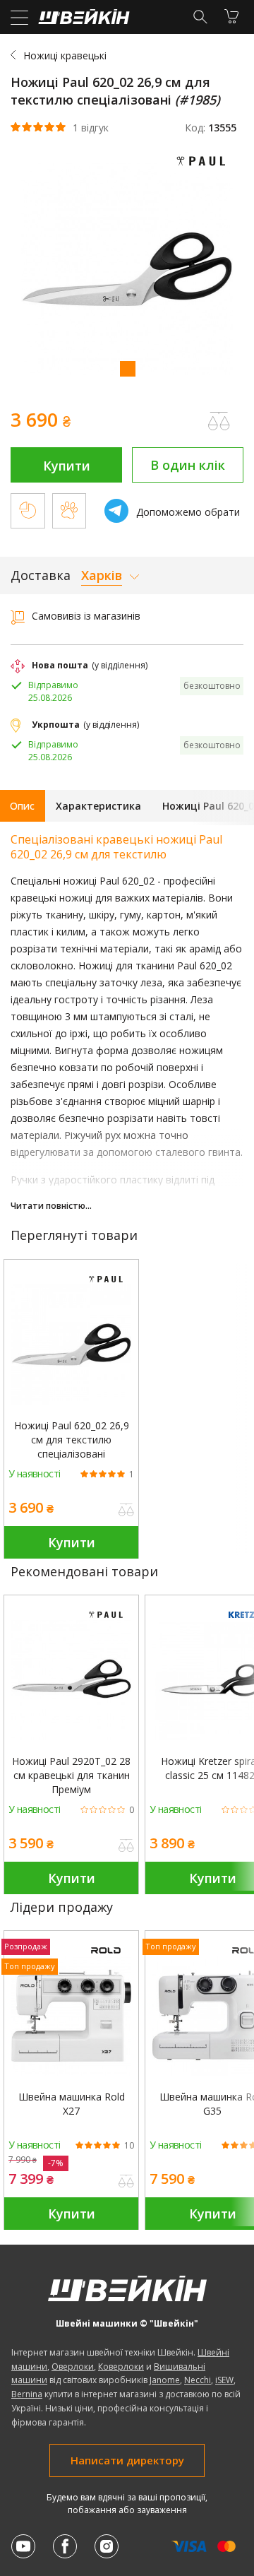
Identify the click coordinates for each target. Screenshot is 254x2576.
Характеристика (98, 806)
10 (129, 2146)
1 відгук (91, 128)
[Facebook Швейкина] (65, 2546)
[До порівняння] (126, 1511)
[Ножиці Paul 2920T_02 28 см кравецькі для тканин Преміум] (71, 1680)
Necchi (198, 2380)
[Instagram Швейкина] (107, 2546)
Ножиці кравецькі (65, 55)
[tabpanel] (127, 271)
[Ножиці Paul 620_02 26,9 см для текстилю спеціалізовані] (71, 1345)
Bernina (27, 2394)
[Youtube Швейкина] (23, 2546)
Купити (67, 466)
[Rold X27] (71, 2016)
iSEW (224, 2380)
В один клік (188, 465)
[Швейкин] (82, 20)
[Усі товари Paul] (205, 169)
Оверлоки (73, 2367)
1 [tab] (127, 368)
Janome (165, 2380)
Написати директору (127, 2460)
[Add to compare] (219, 421)
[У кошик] (231, 16)
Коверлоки (121, 2367)
